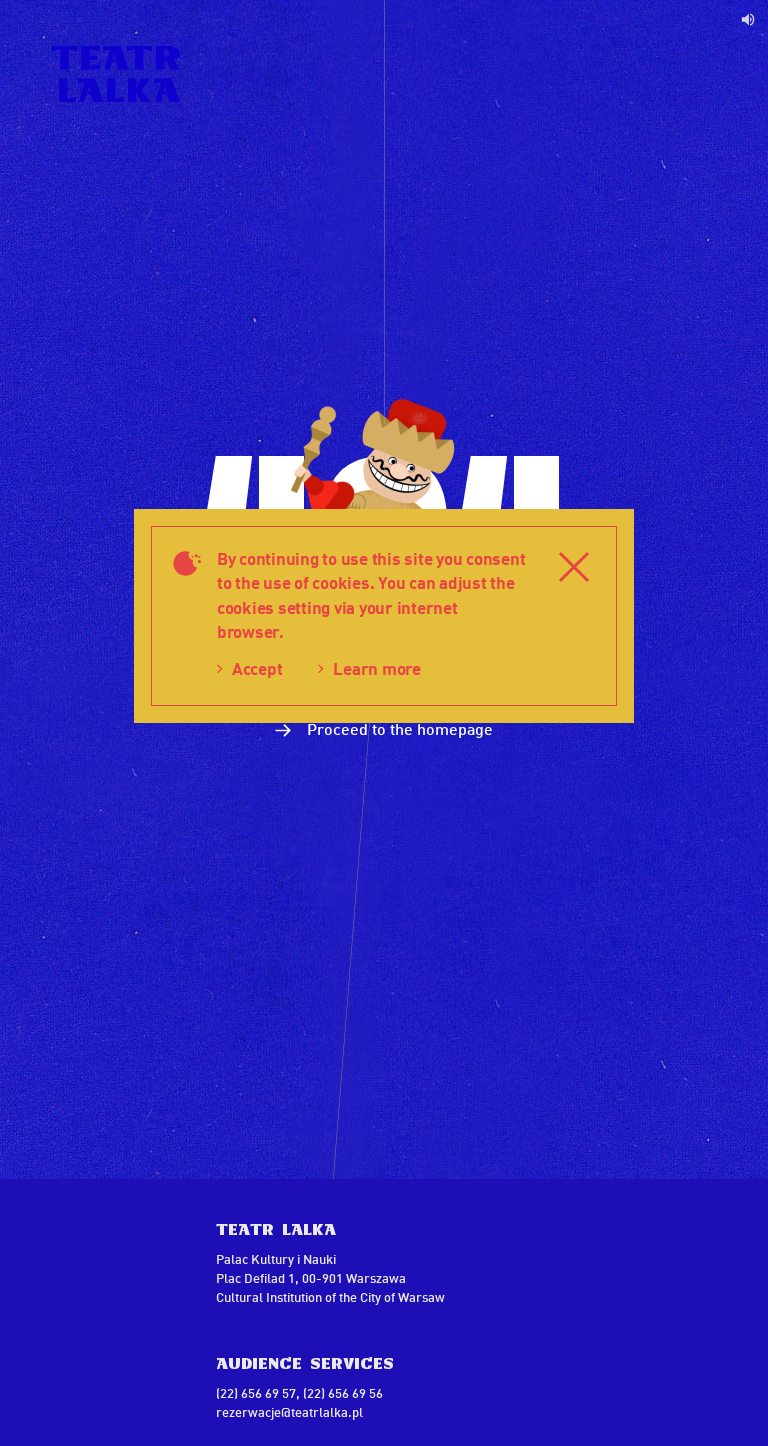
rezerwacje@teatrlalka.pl (289, 1412)
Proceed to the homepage (398, 728)
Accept (257, 668)
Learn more (376, 668)
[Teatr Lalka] (116, 74)
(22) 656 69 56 (343, 1393)
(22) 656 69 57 (256, 1393)
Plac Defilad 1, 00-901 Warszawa (311, 1278)
